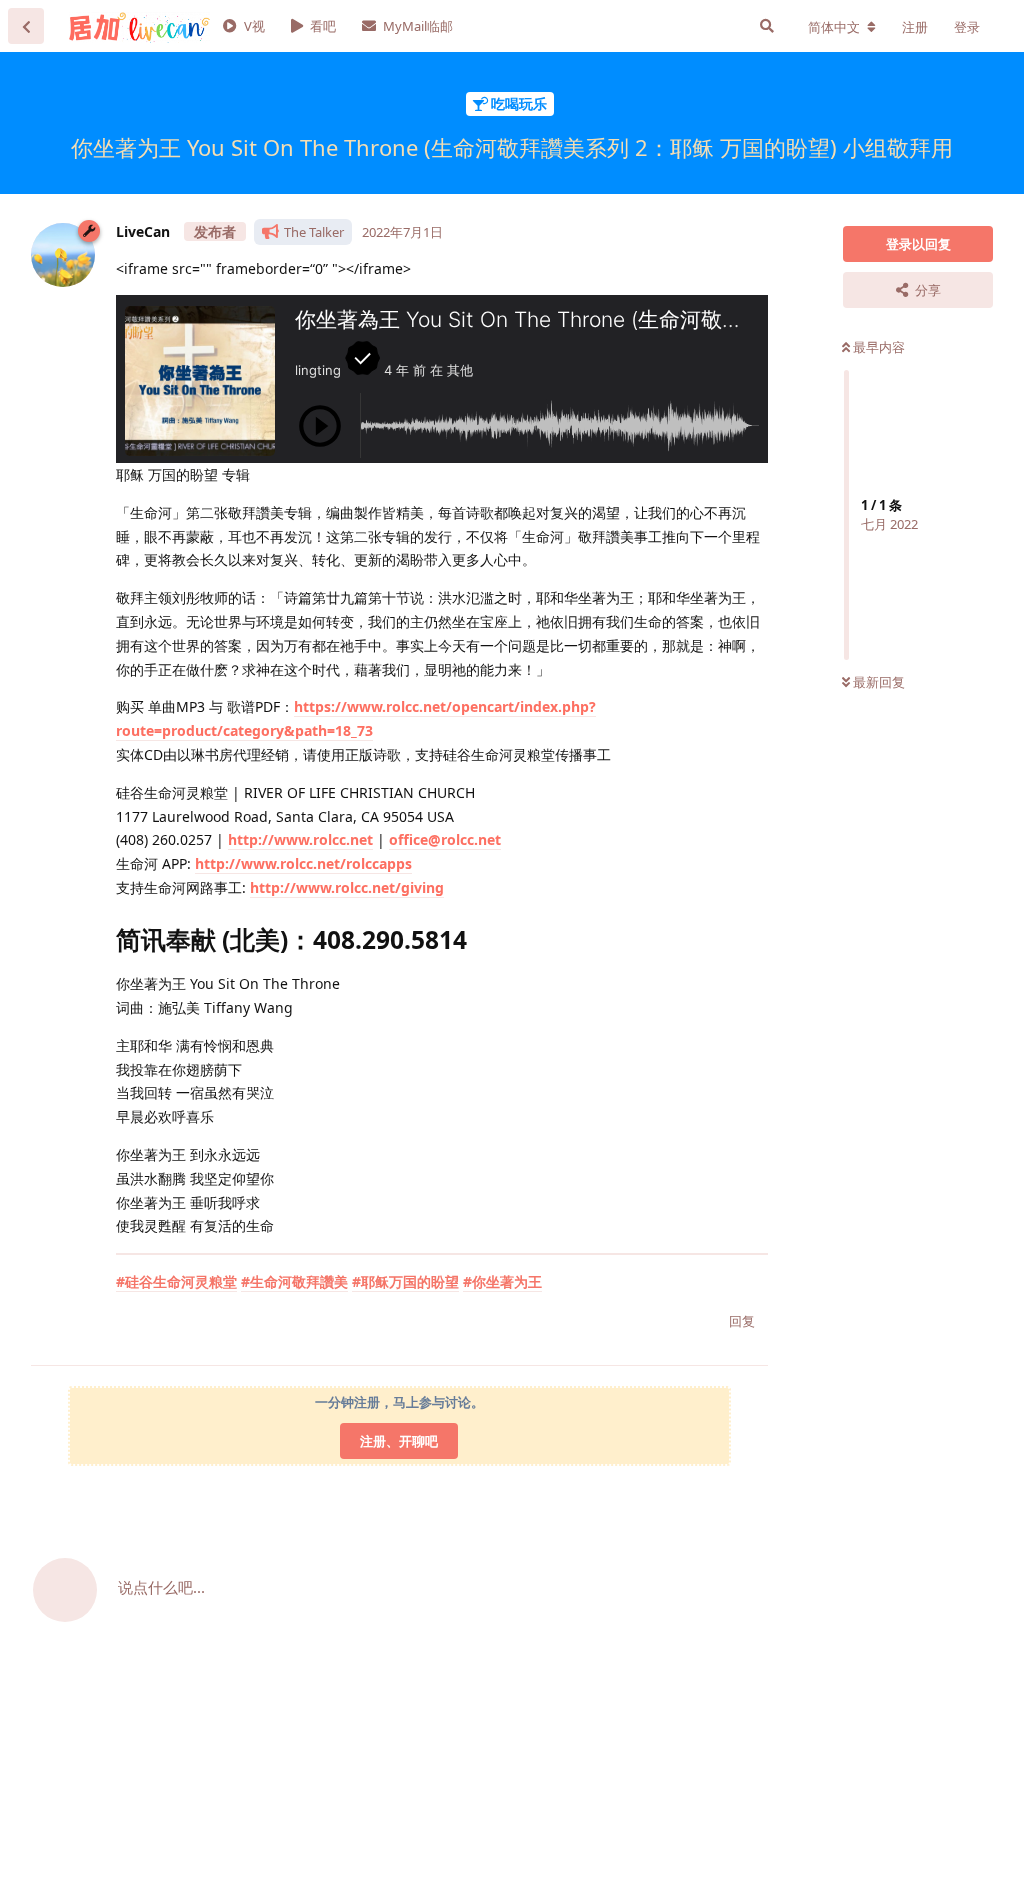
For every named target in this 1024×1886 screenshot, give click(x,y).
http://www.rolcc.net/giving (347, 887)
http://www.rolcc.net (300, 839)
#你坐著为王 (502, 1281)
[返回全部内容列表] (26, 26)
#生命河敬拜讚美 (294, 1281)
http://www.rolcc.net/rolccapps (303, 863)
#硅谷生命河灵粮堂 (176, 1281)
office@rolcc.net (445, 839)
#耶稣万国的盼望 (405, 1281)
